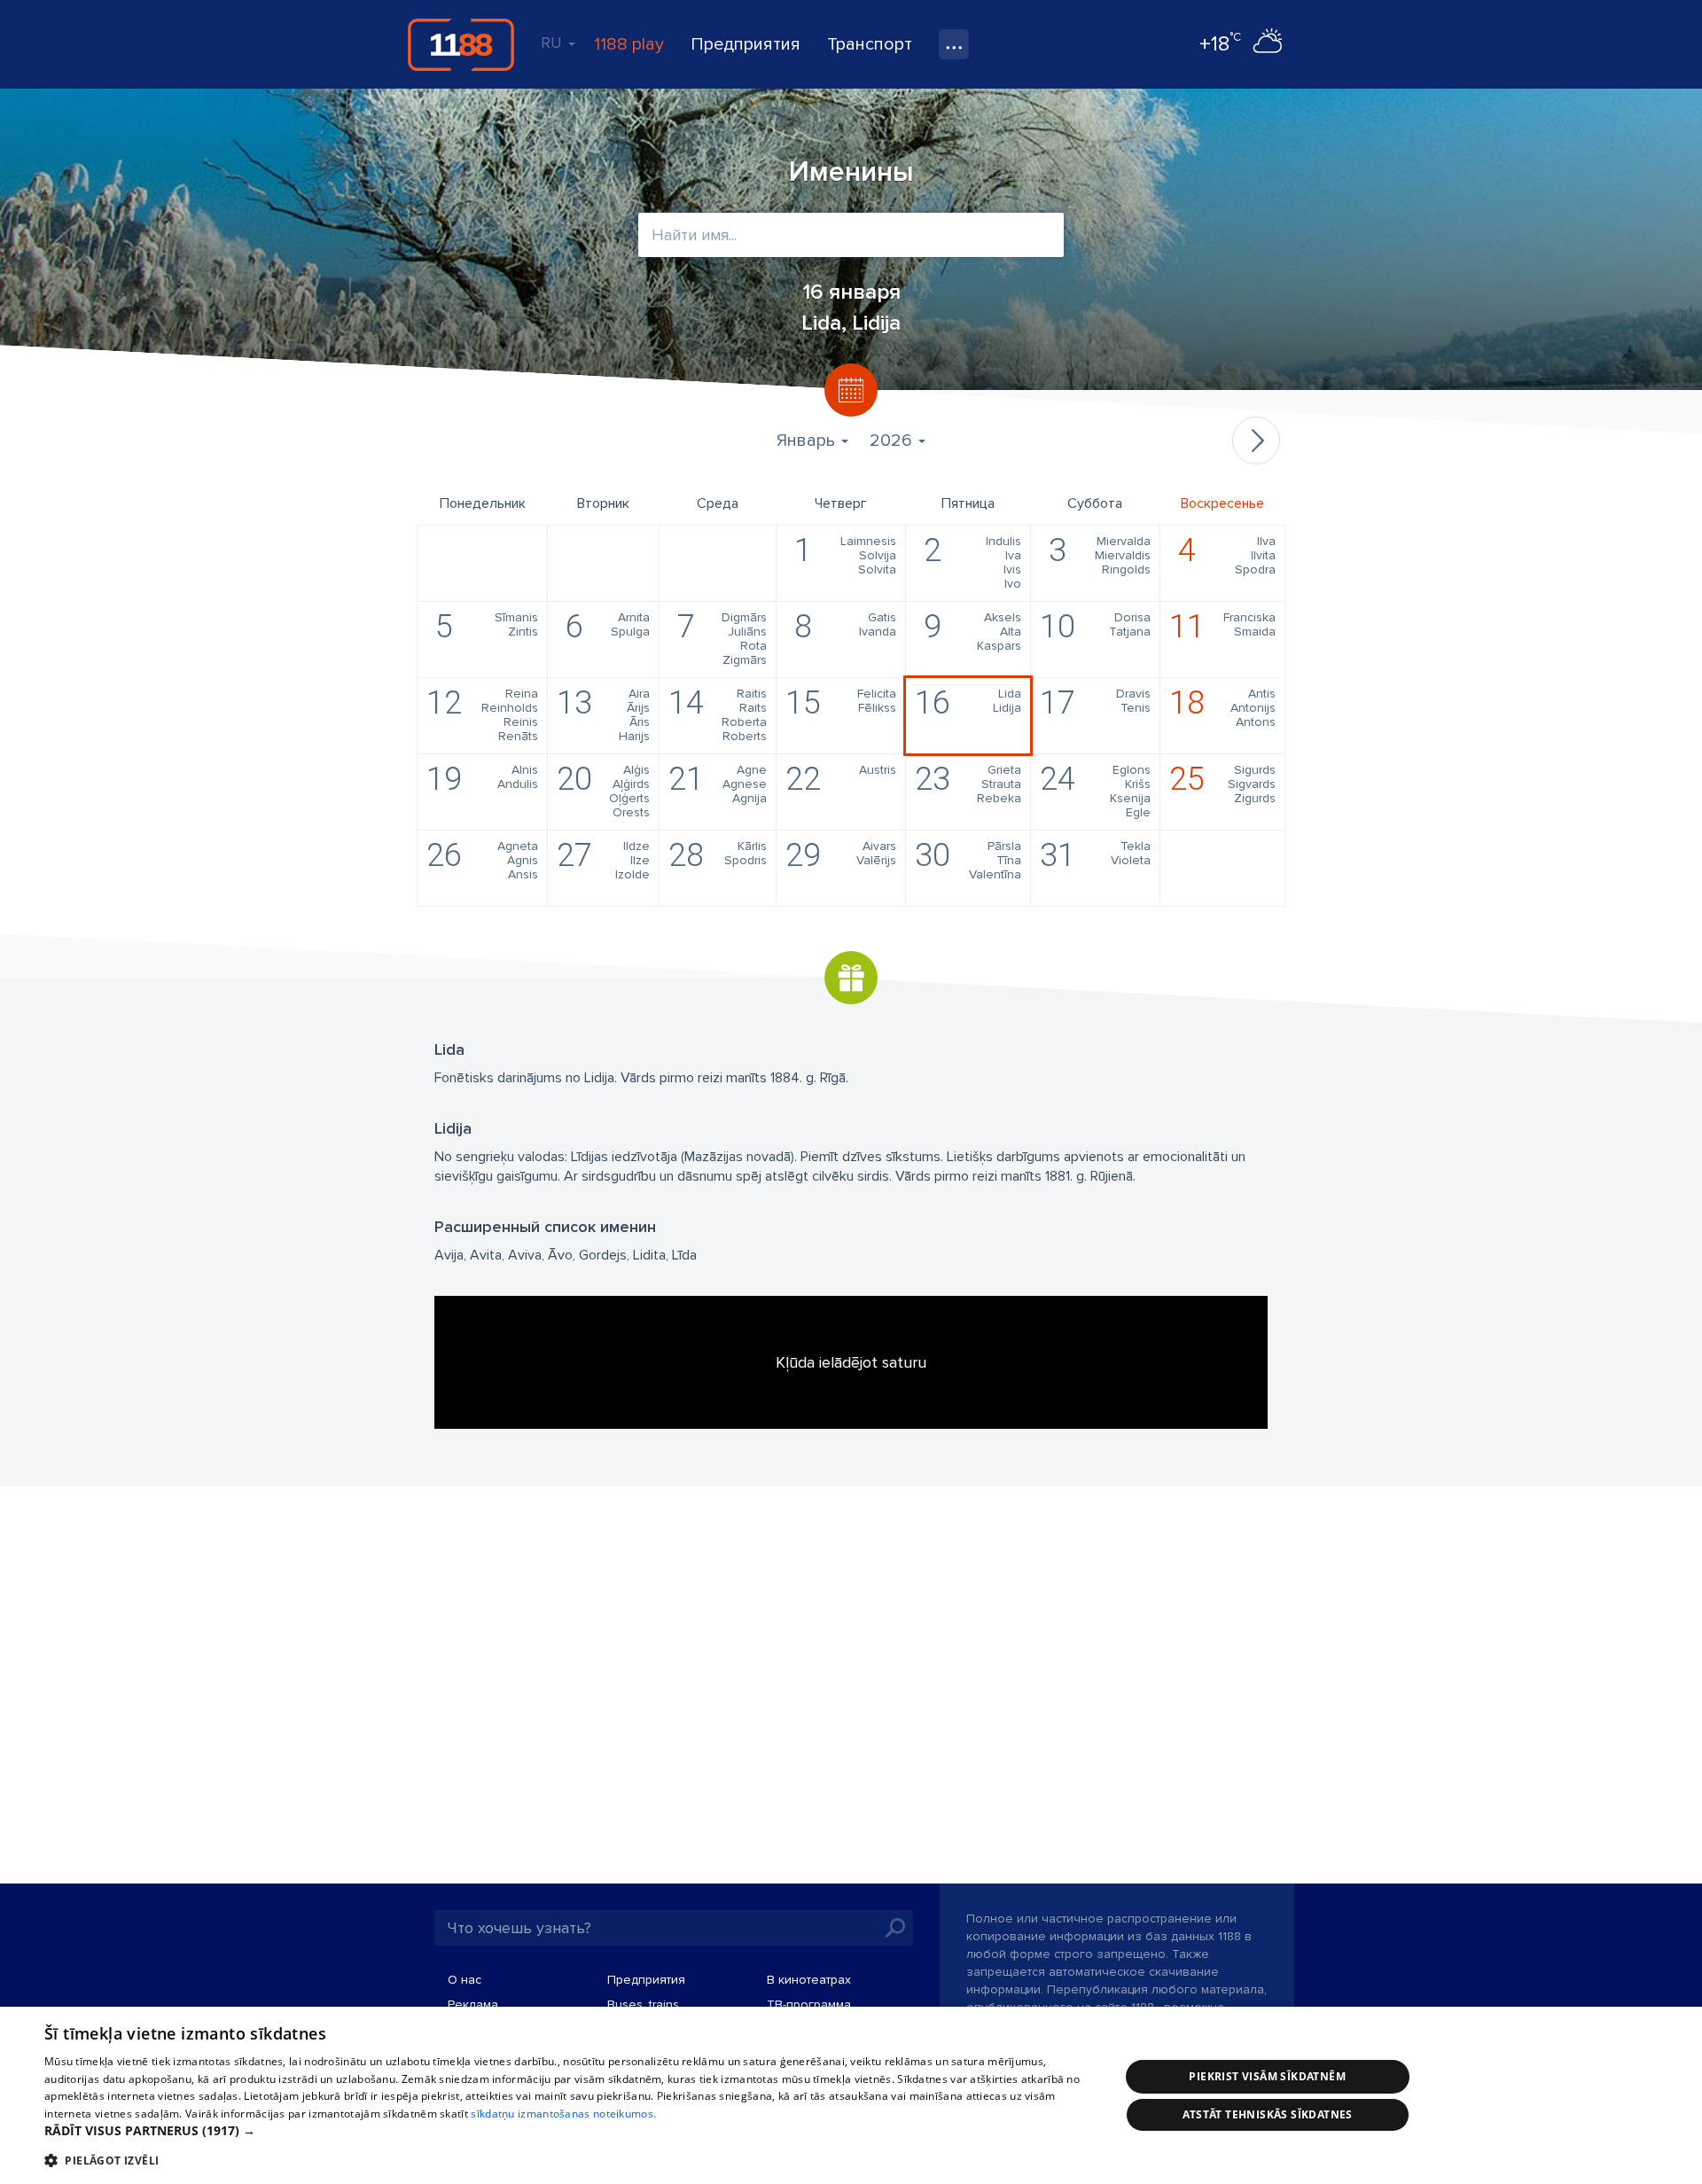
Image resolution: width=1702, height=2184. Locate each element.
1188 (461, 44)
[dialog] (851, 2095)
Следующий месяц (1256, 441)
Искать (895, 1928)
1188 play (629, 44)
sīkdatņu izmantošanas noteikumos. (563, 2114)
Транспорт (870, 44)
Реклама (473, 2005)
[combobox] (851, 235)
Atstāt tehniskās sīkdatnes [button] (1268, 2114)
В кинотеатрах (809, 1980)
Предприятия (746, 44)
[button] (566, 2131)
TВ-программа (809, 2005)
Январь (808, 441)
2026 (893, 441)
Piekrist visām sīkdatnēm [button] (1267, 2076)
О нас (465, 1980)
